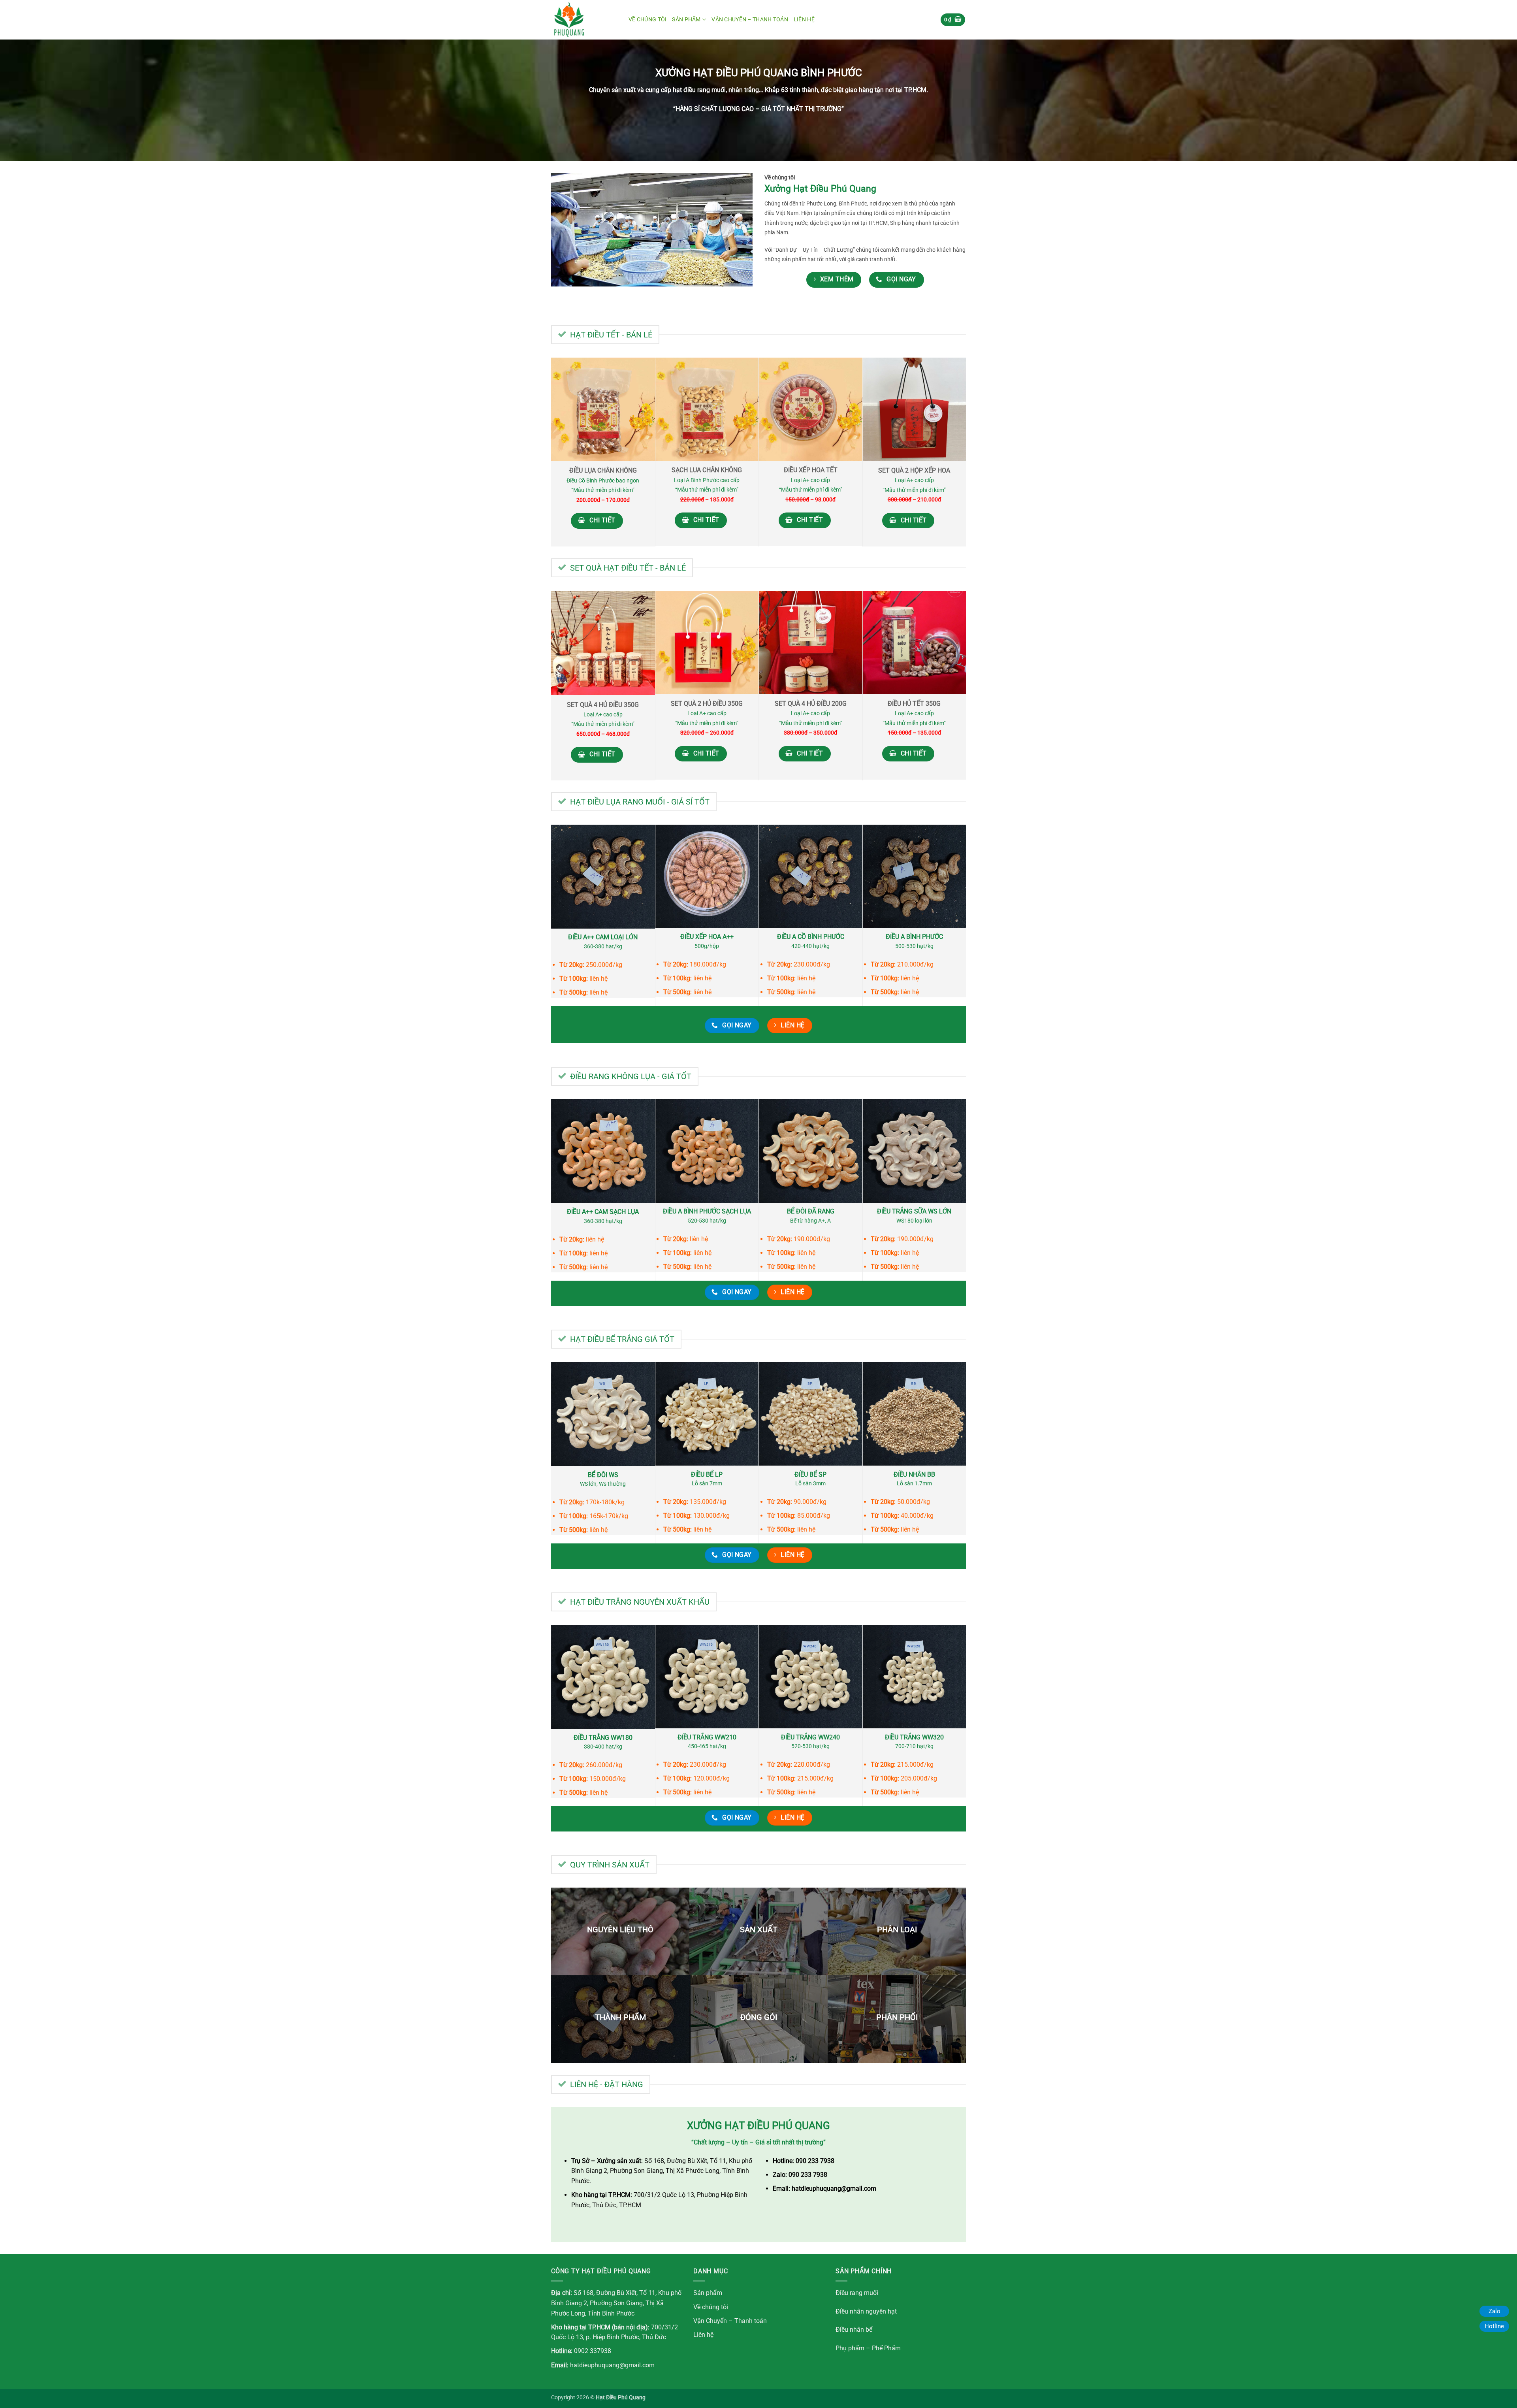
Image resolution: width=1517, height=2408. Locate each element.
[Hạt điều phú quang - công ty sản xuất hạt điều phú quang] (584, 20)
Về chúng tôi (647, 20)
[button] (953, 20)
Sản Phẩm (686, 20)
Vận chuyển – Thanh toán (750, 20)
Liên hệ (804, 20)
